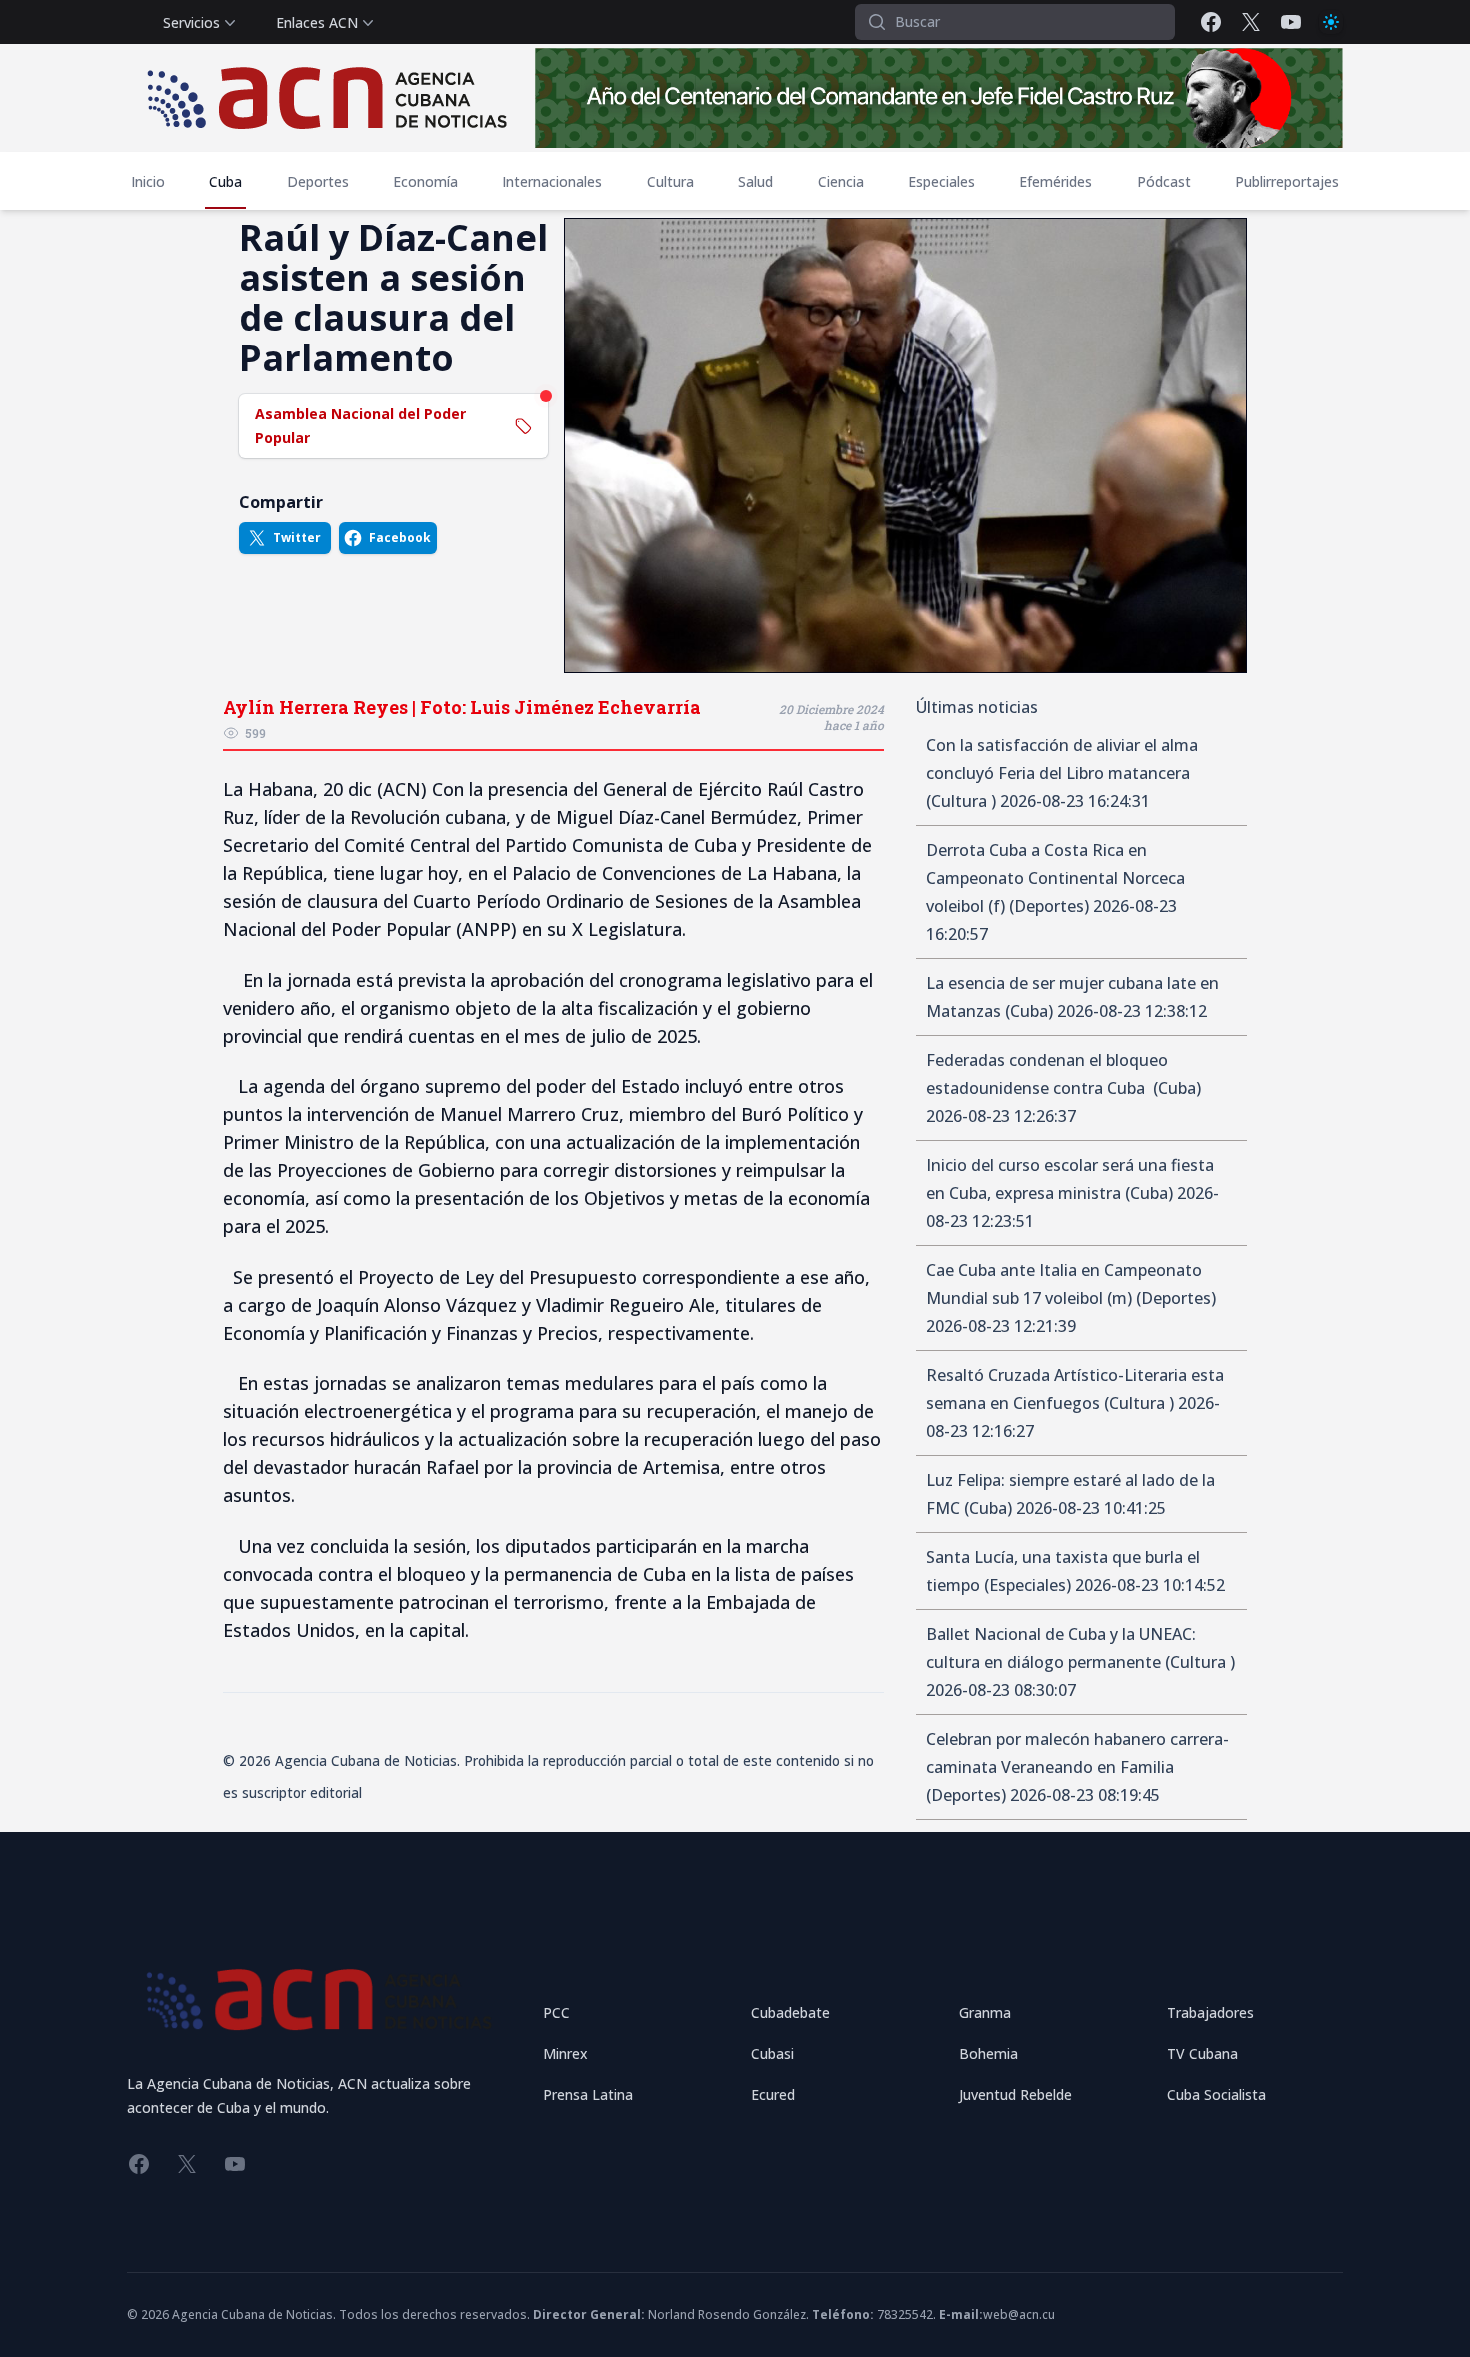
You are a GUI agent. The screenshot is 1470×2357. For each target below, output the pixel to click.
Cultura (670, 181)
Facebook (400, 537)
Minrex (565, 2053)
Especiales (941, 181)
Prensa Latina (588, 2094)
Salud (755, 181)
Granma (985, 2012)
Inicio (148, 181)
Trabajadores (1210, 2012)
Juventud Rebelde (1015, 2094)
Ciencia (841, 181)
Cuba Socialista (1216, 2094)
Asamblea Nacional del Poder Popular (360, 425)
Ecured (773, 2094)
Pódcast (1164, 181)
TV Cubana (1202, 2053)
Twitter (297, 537)
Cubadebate (790, 2012)
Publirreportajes (1287, 181)
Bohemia (988, 2053)
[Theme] (1331, 22)
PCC (556, 2012)
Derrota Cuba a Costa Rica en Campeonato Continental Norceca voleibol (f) (1055, 878)
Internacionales (552, 181)
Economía (425, 181)
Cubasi (772, 2053)
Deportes (318, 181)
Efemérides (1055, 181)
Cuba (225, 181)
